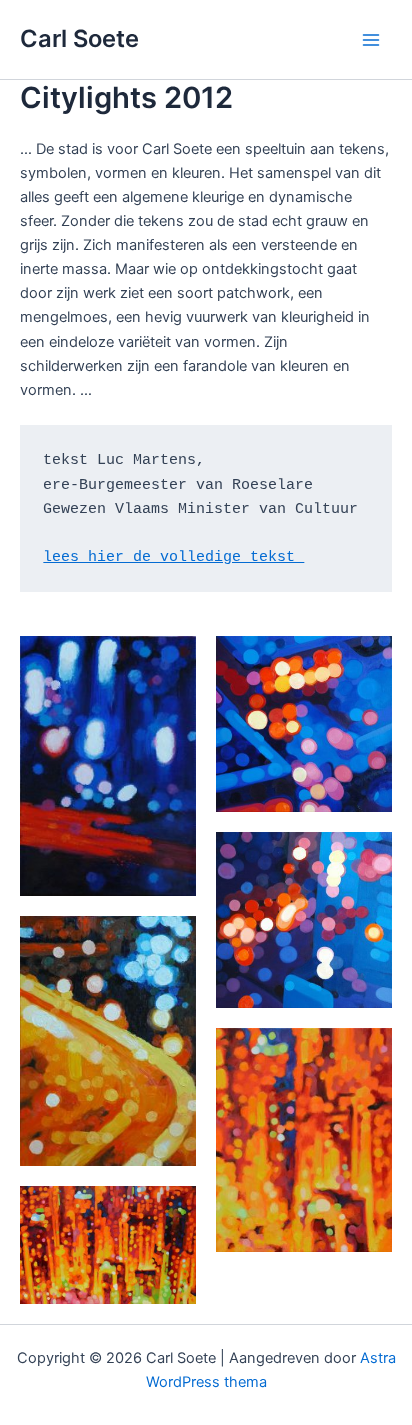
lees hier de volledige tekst (173, 557)
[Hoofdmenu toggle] (371, 40)
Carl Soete (79, 38)
